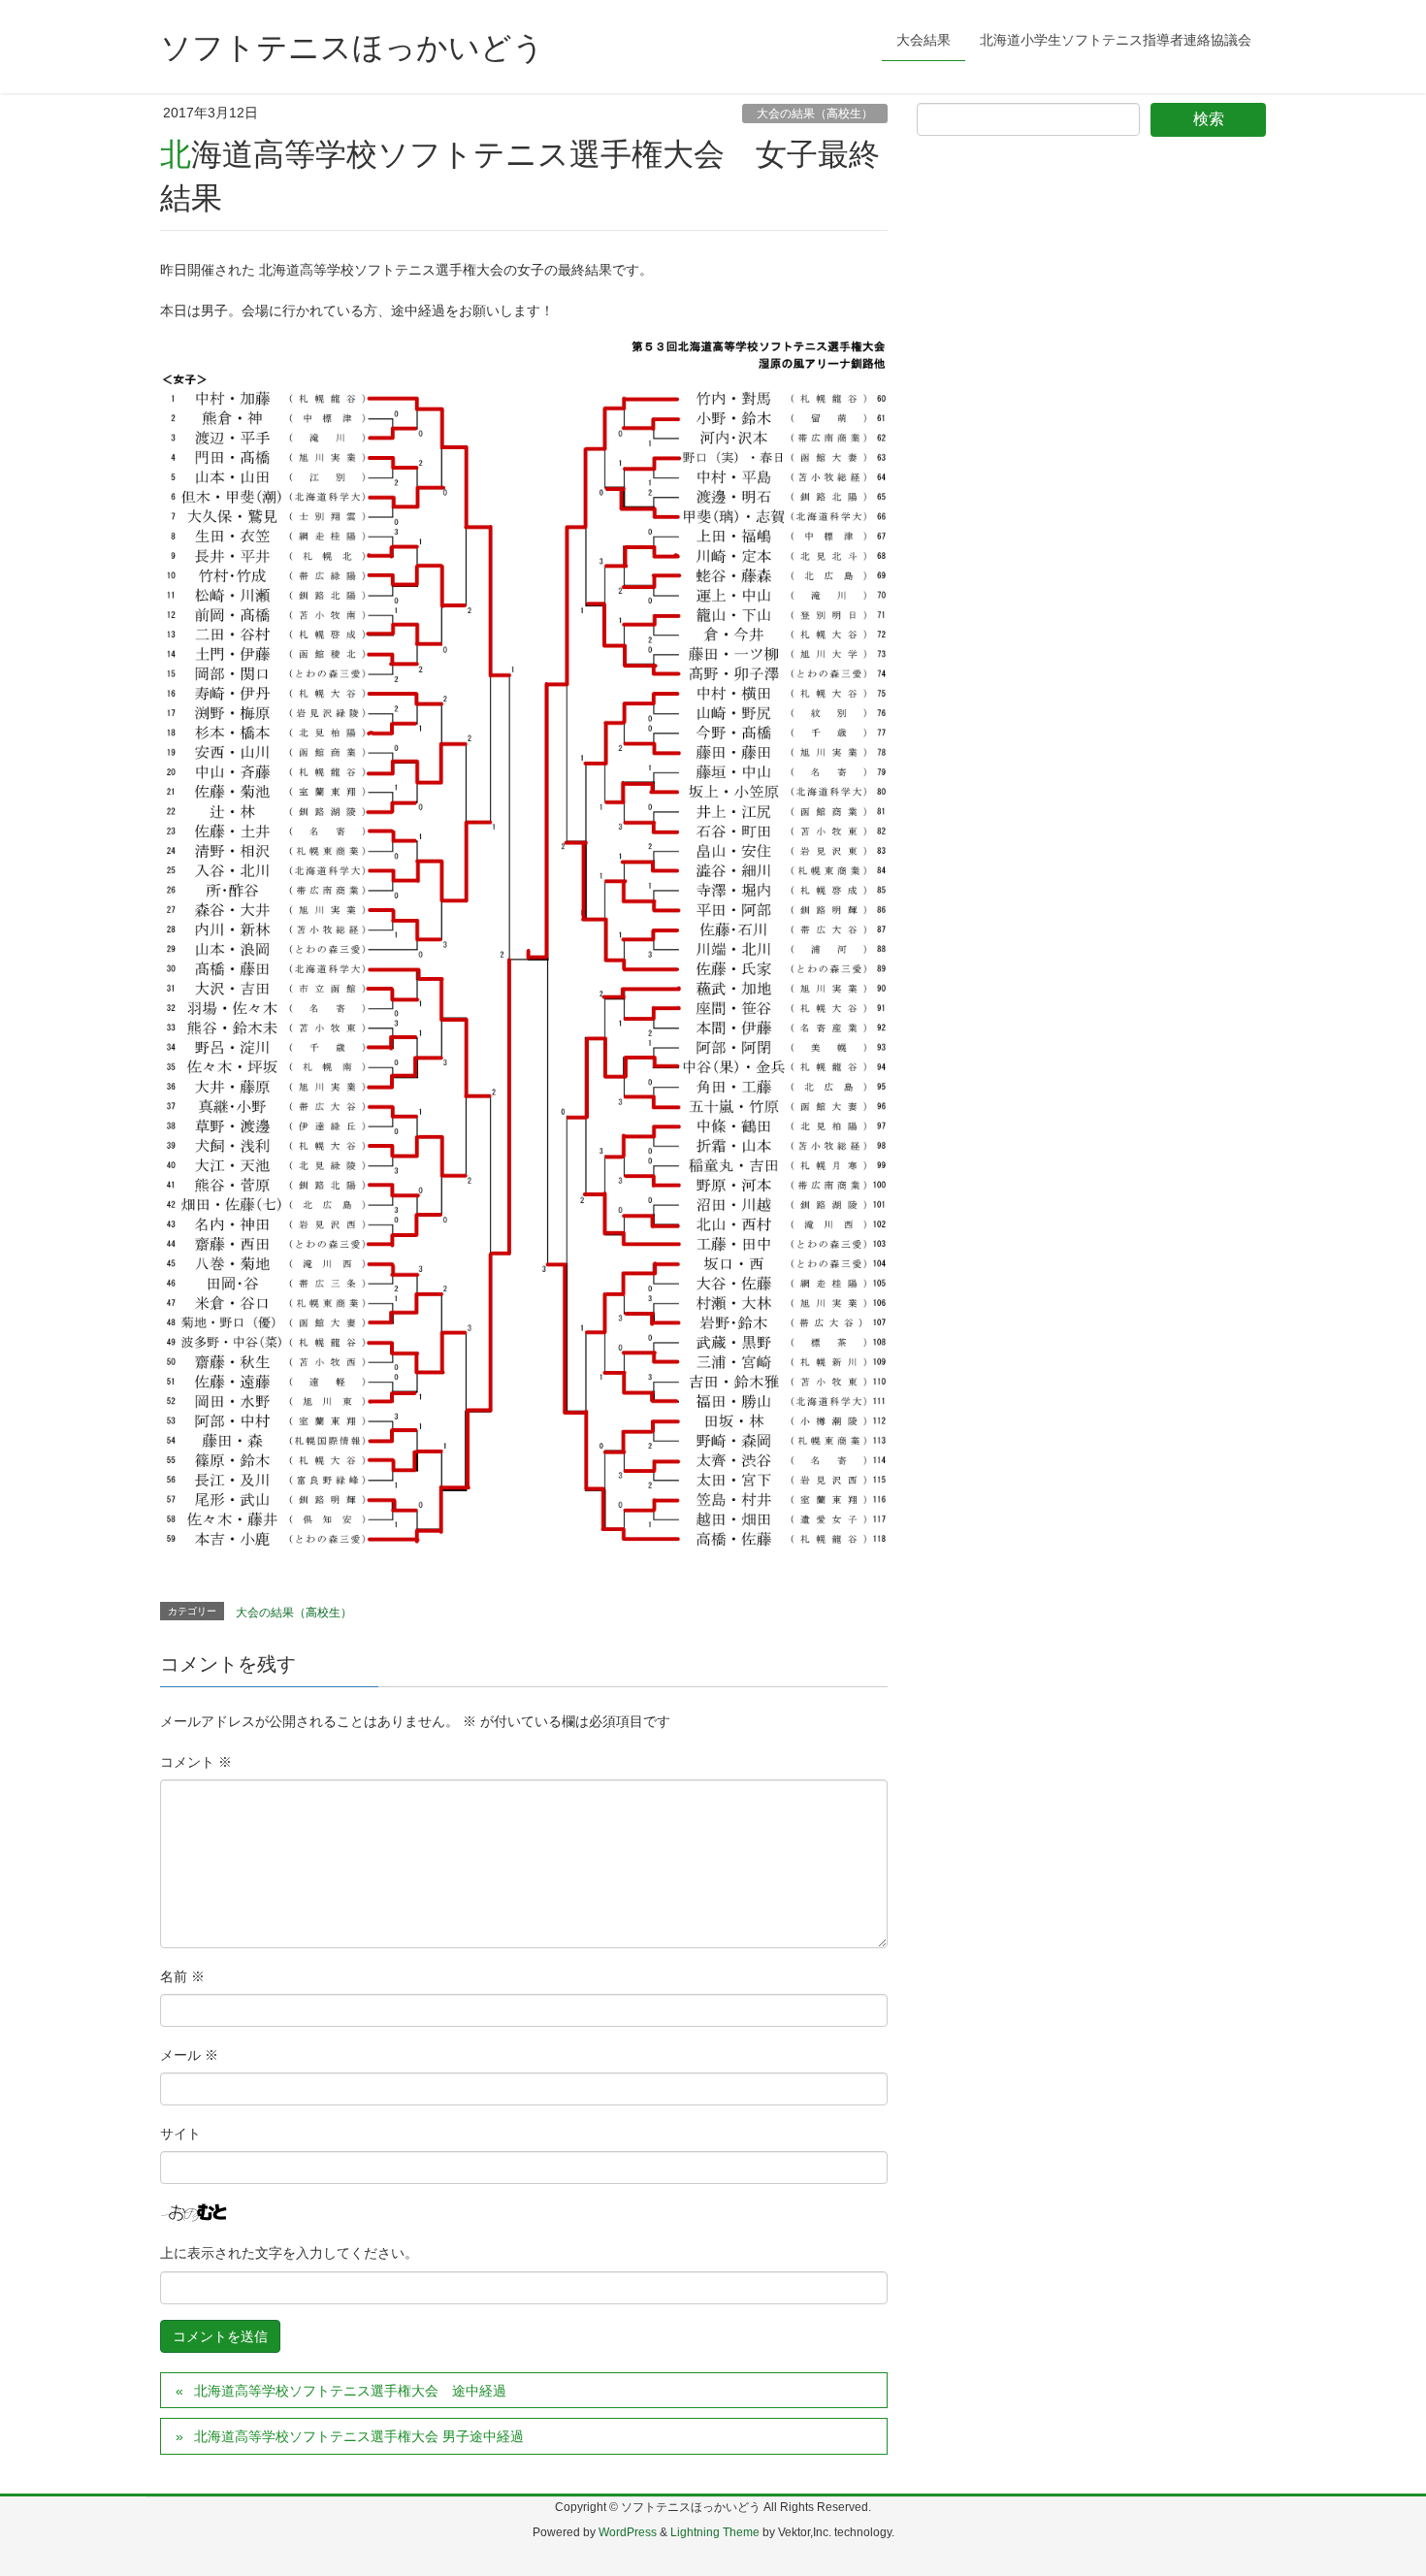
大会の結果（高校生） (815, 114)
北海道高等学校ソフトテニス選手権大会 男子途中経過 (359, 2436)
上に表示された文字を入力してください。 (289, 2253)
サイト (180, 2134)
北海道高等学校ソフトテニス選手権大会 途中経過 (350, 2391)
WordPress (628, 2532)
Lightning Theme (715, 2532)
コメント (196, 1762)
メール (189, 2055)
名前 (182, 1976)
